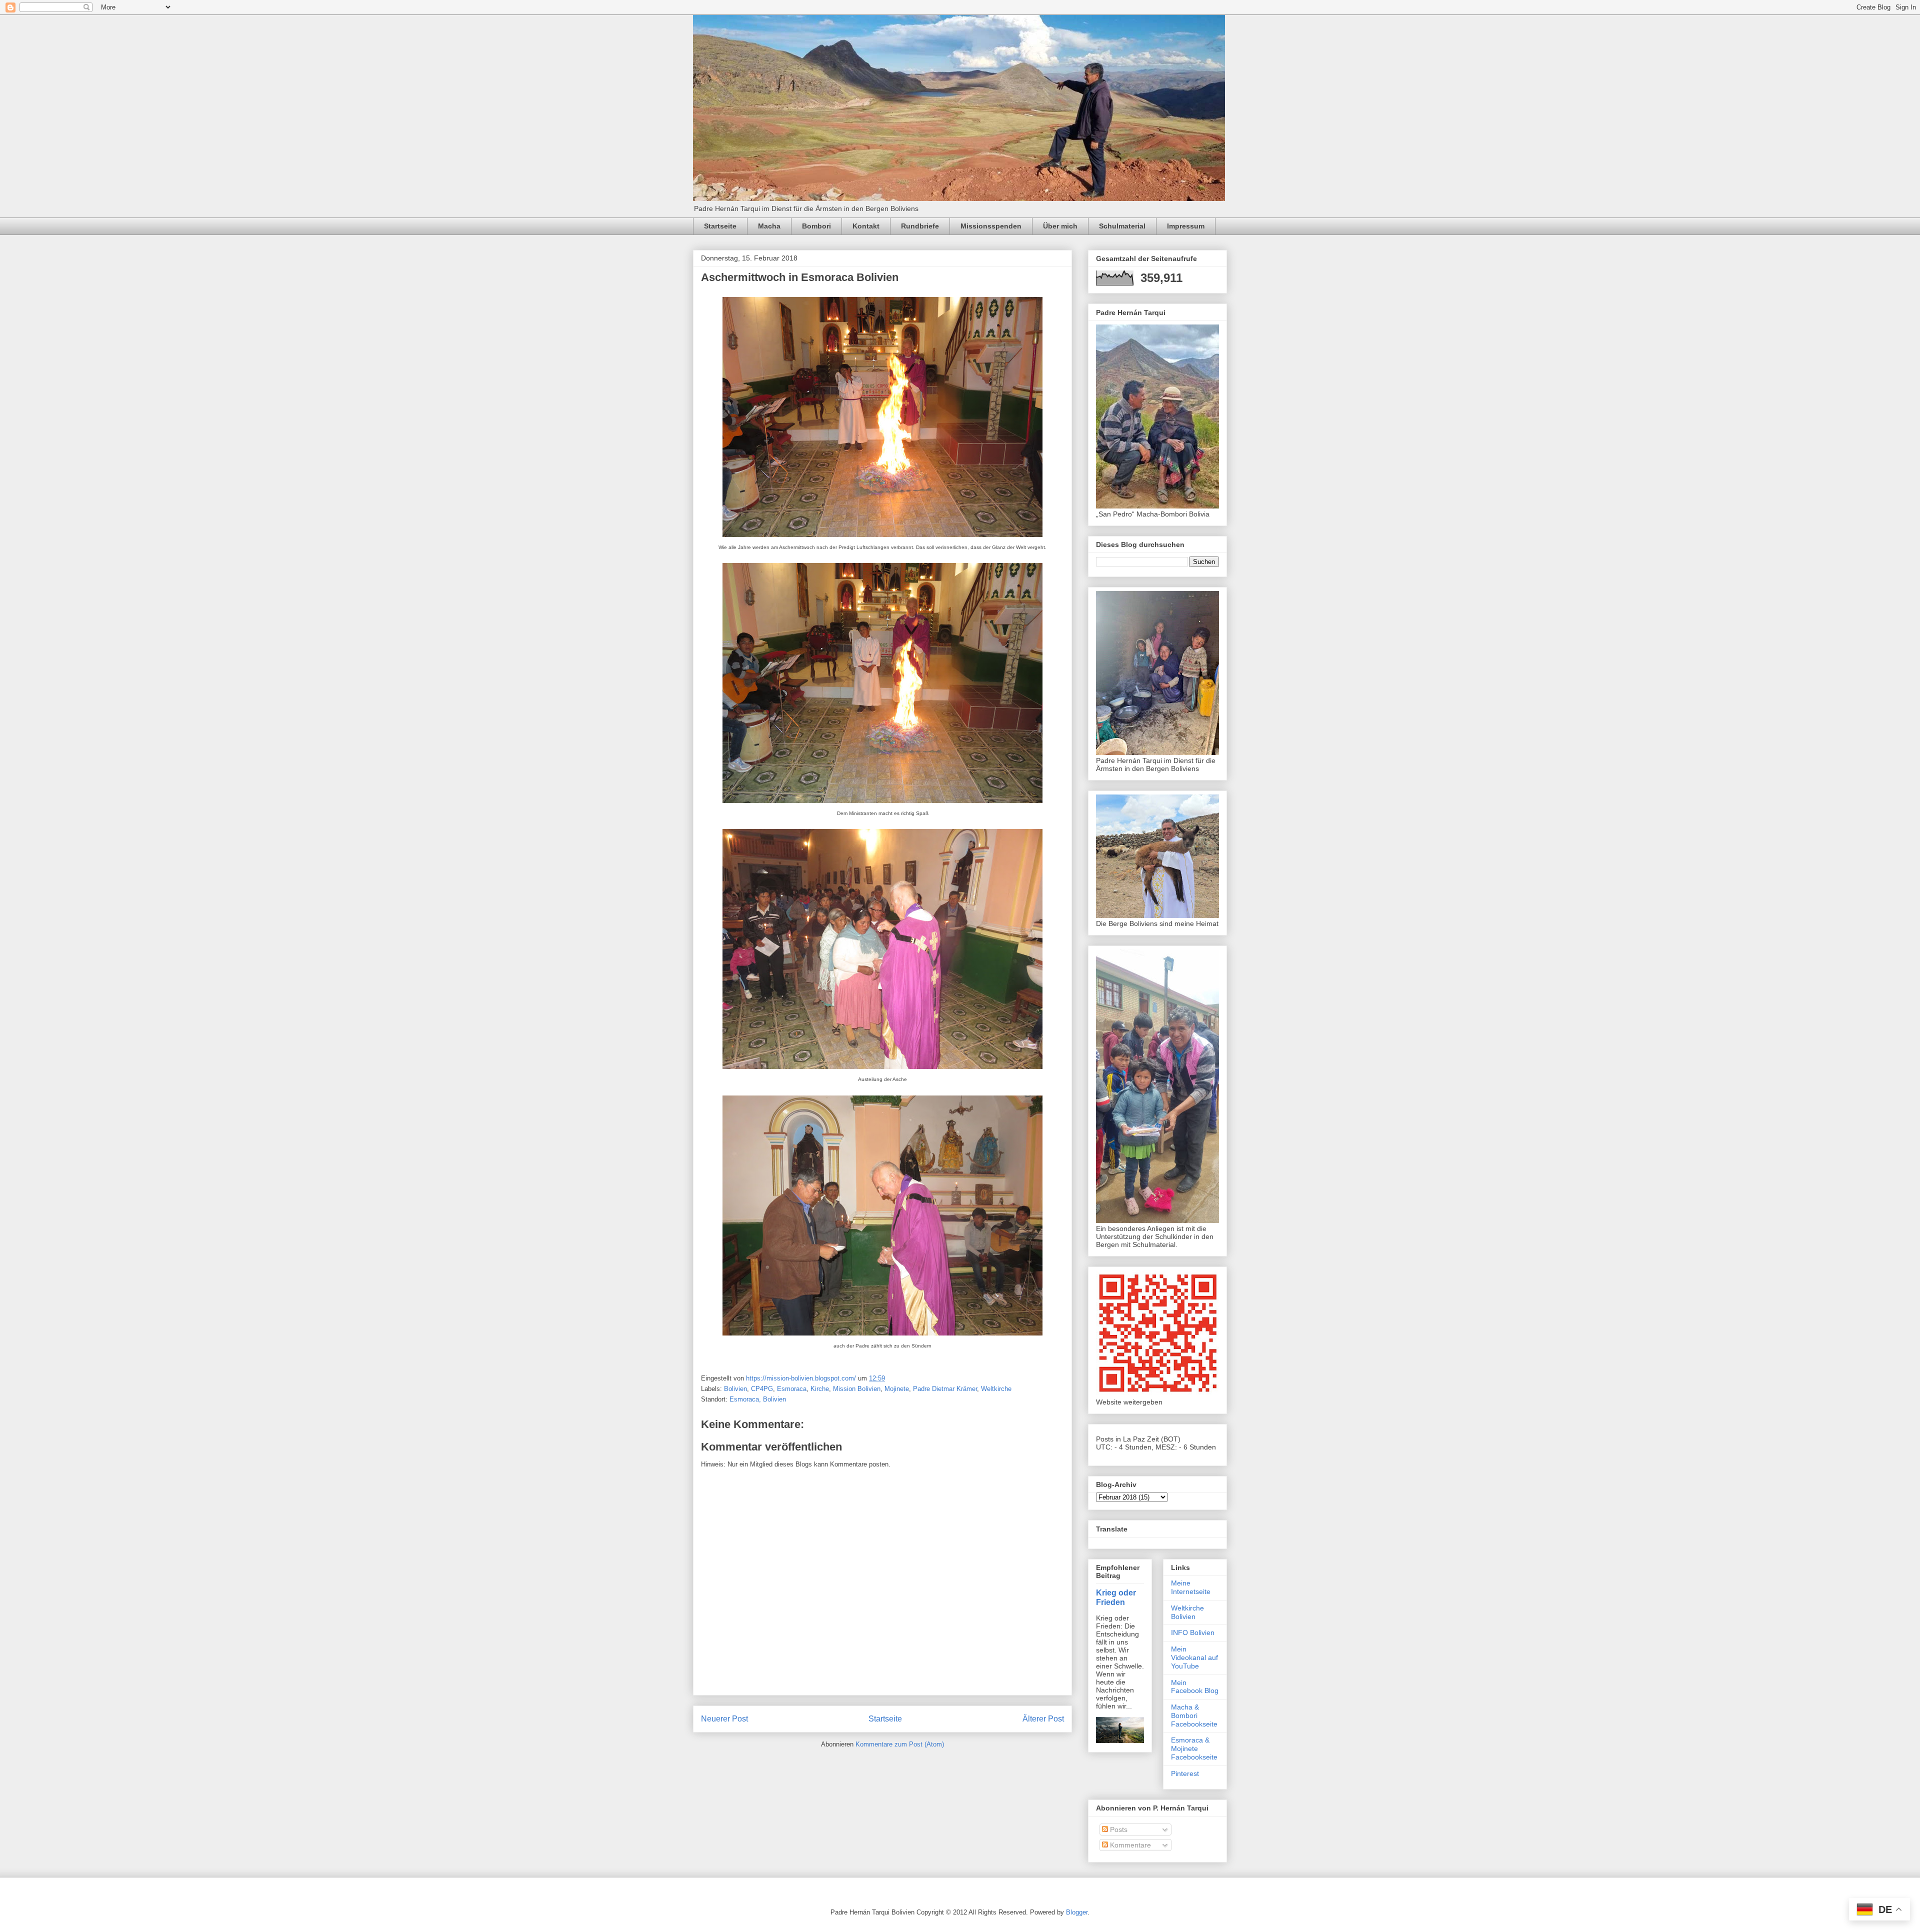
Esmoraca (792, 1389)
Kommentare (1129, 1845)
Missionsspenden (991, 226)
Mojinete (897, 1389)
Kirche (820, 1389)
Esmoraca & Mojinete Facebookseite (1194, 1748)
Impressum (1186, 226)
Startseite (720, 226)
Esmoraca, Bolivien (758, 1399)
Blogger (1077, 1912)
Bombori (816, 226)
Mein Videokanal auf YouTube (1194, 1657)
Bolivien (735, 1389)
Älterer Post (1043, 1719)
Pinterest (1185, 1773)
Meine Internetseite (1191, 1587)
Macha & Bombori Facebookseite (1194, 1715)
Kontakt (866, 226)
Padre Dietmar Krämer (945, 1389)
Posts (1118, 1829)
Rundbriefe (920, 226)
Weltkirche (996, 1389)
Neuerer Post (724, 1719)
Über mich (1060, 226)
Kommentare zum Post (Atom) (900, 1744)
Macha (769, 226)
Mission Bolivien (857, 1389)
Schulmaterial (1122, 226)
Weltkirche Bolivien (1187, 1612)
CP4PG (762, 1389)
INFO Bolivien (1193, 1632)
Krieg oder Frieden (1116, 1597)
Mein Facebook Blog (1195, 1687)
